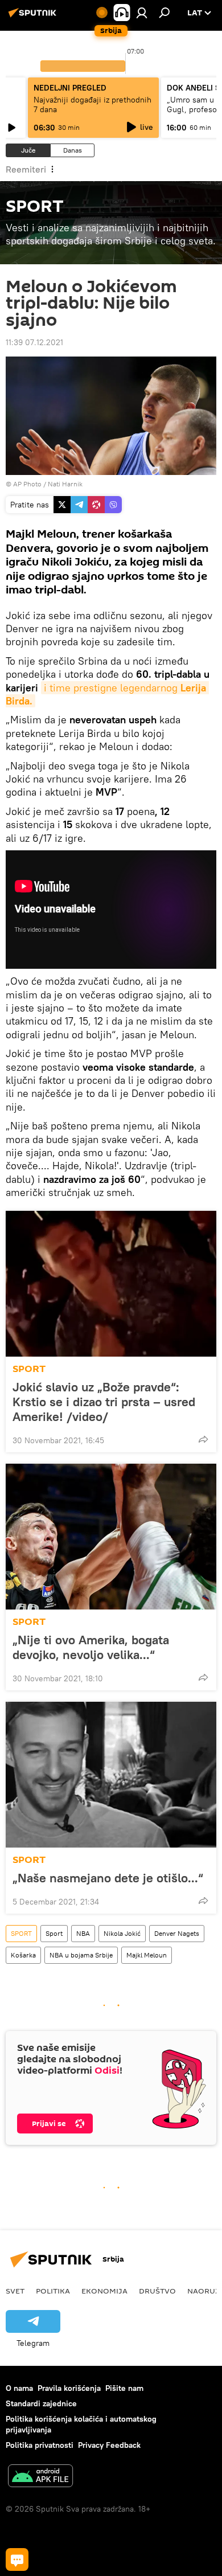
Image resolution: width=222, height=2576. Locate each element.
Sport (54, 1933)
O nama (19, 2388)
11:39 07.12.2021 (34, 342)
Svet (15, 2291)
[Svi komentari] (17, 2559)
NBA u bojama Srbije (81, 1955)
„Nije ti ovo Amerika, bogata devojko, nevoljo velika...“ (91, 1647)
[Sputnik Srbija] (34, 17)
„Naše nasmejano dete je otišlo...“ (108, 1878)
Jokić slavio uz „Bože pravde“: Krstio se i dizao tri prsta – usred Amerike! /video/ (104, 1402)
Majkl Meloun (147, 1955)
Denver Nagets (177, 1933)
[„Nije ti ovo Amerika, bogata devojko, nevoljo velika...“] (111, 1537)
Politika (53, 2291)
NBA (83, 1933)
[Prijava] (142, 13)
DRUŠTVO (157, 2291)
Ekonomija (104, 2291)
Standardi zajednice (41, 2403)
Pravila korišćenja (69, 2388)
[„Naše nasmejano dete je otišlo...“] (111, 1775)
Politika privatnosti (40, 2445)
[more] (203, 1439)
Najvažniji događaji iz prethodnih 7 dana (92, 105)
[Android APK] (40, 2477)
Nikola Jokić (122, 1933)
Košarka (23, 1955)
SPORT (29, 1369)
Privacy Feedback (109, 2445)
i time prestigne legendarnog (107, 694)
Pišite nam (124, 2388)
